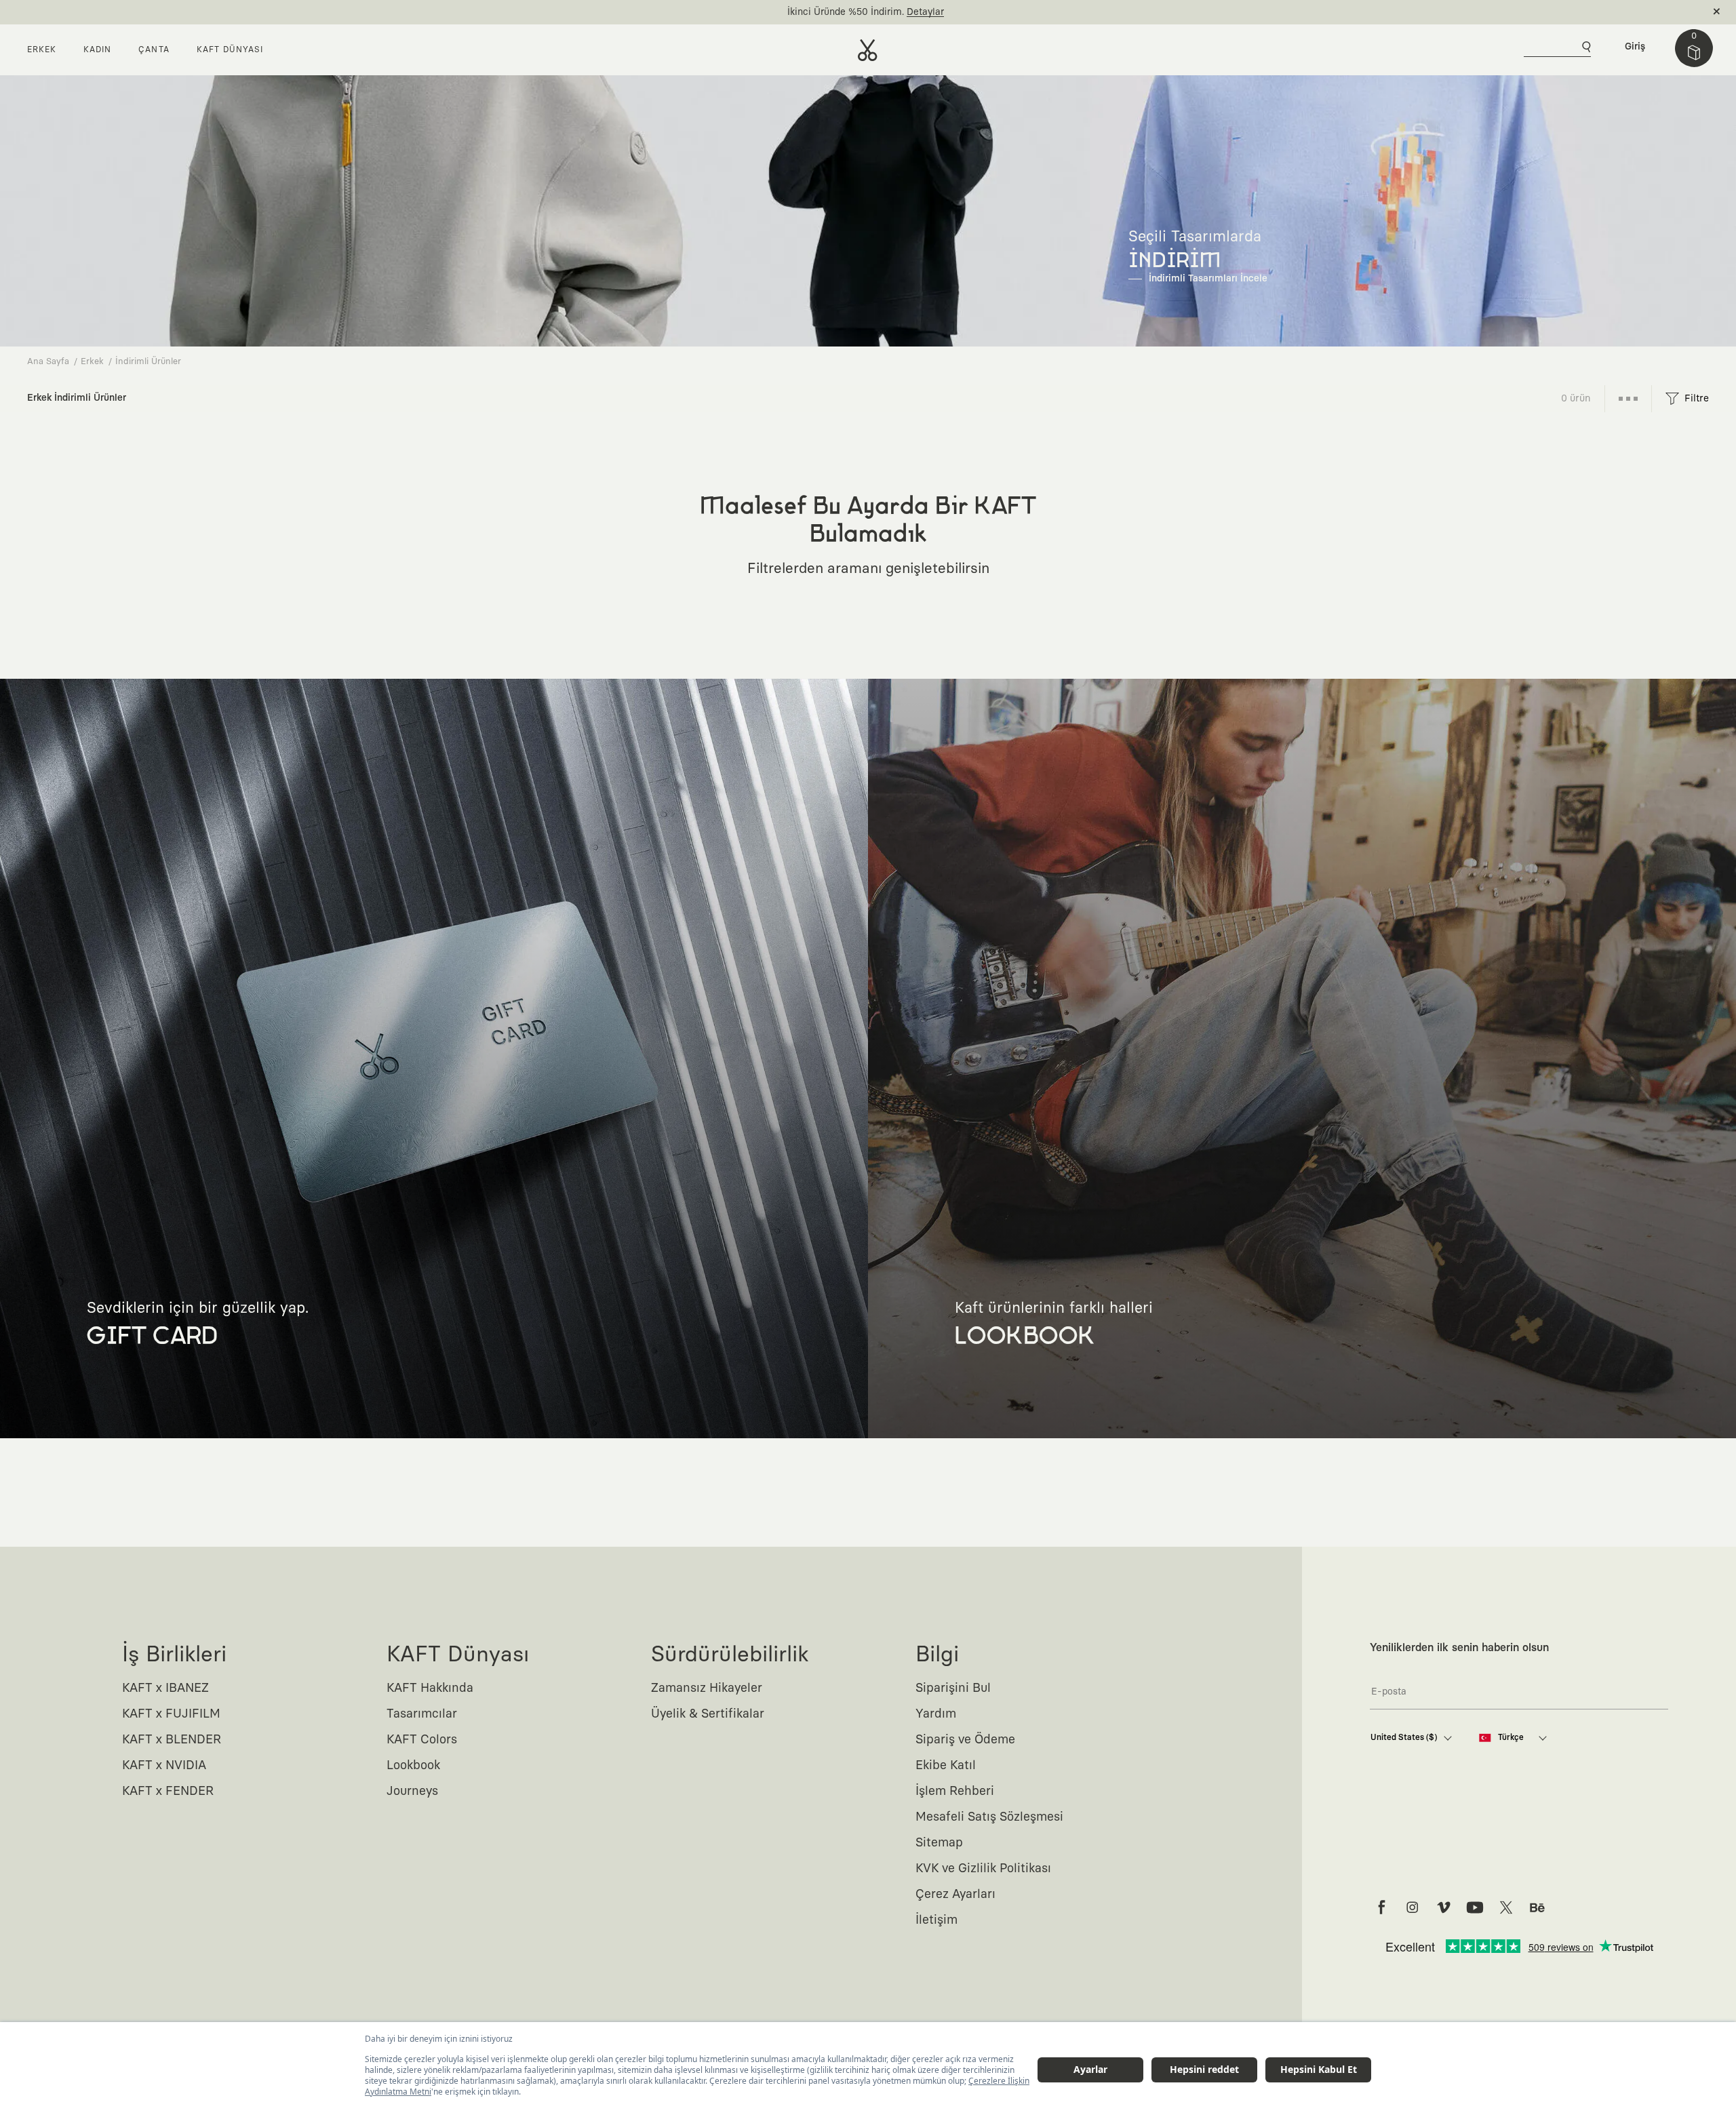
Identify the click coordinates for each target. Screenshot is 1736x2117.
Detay (975, 12)
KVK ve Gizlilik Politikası (983, 1869)
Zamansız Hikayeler (707, 1688)
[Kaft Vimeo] (1444, 1907)
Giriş (1635, 47)
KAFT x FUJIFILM (171, 1714)
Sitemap (939, 1843)
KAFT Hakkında (430, 1688)
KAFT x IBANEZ (165, 1688)
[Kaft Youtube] (1475, 1907)
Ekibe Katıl (946, 1766)
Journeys (412, 1792)
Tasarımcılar (422, 1714)
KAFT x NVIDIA (164, 1766)
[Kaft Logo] (868, 50)
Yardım (936, 1714)
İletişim (936, 1920)
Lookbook (413, 1766)
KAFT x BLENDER (172, 1740)
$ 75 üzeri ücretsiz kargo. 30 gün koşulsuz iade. (852, 12)
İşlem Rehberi (955, 1792)
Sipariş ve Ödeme (965, 1740)
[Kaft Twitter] (1506, 1907)
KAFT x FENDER (168, 1792)
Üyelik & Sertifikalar (708, 1714)
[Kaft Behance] (1537, 1907)
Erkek (92, 362)
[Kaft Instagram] (1413, 1907)
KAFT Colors (422, 1740)
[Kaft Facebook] (1381, 1907)
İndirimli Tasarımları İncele (1208, 279)
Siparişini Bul (953, 1688)
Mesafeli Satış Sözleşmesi (989, 1817)
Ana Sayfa (48, 362)
